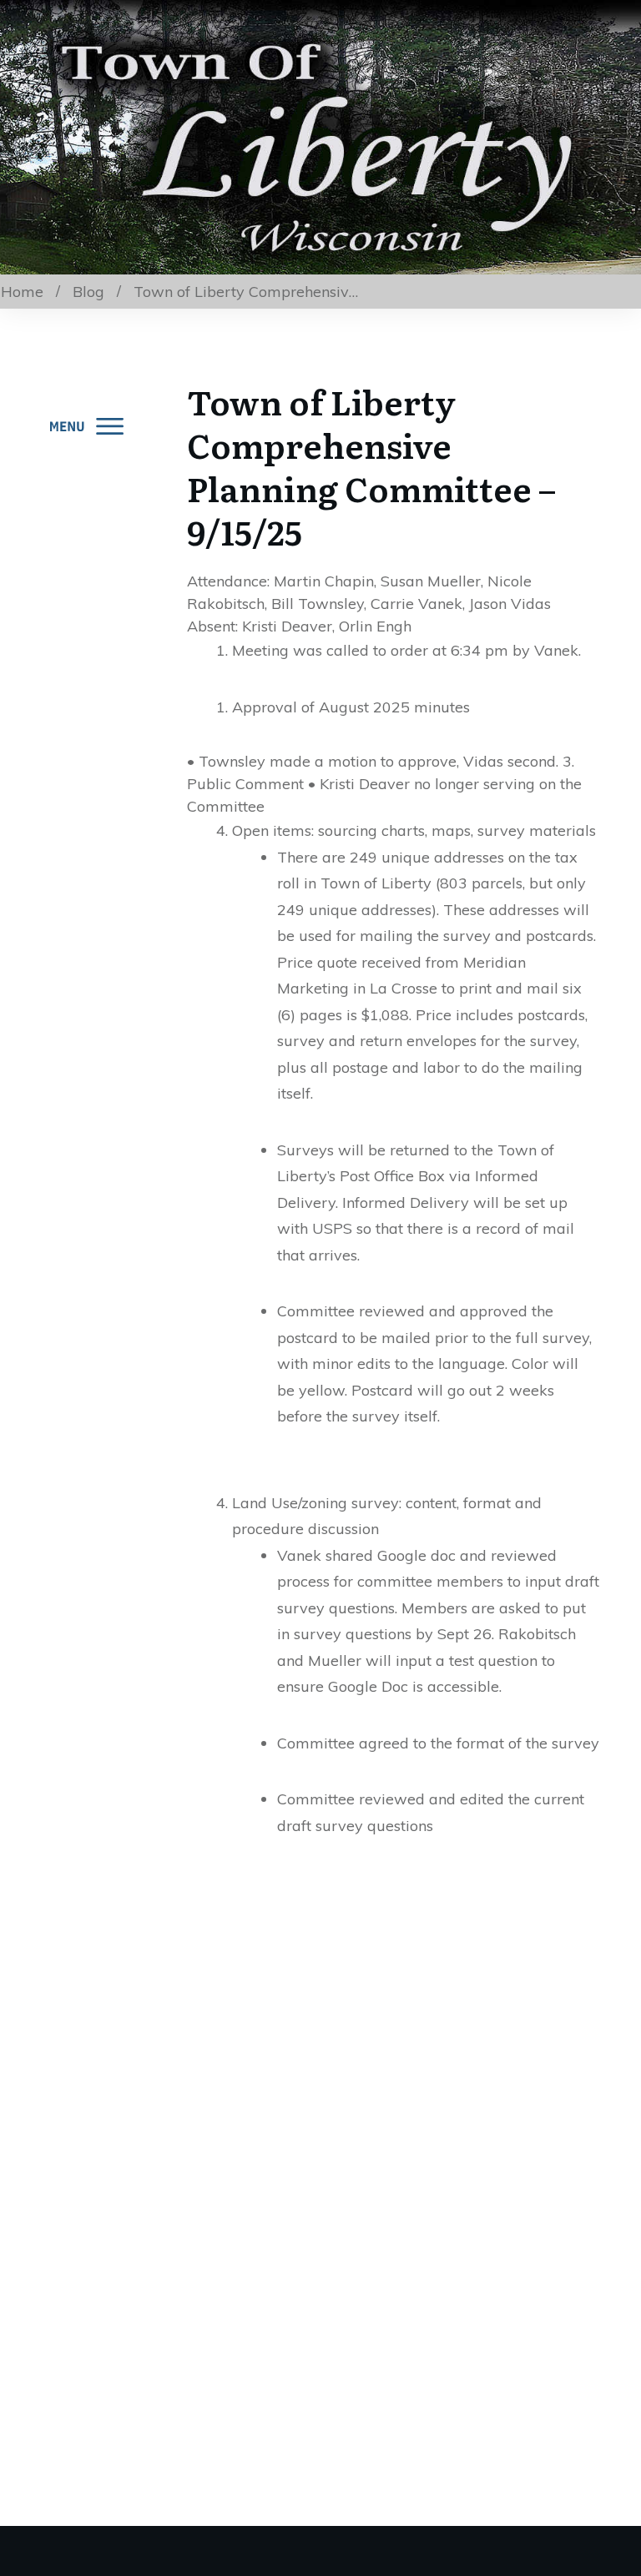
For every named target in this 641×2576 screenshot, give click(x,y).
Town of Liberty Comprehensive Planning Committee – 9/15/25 (371, 466)
